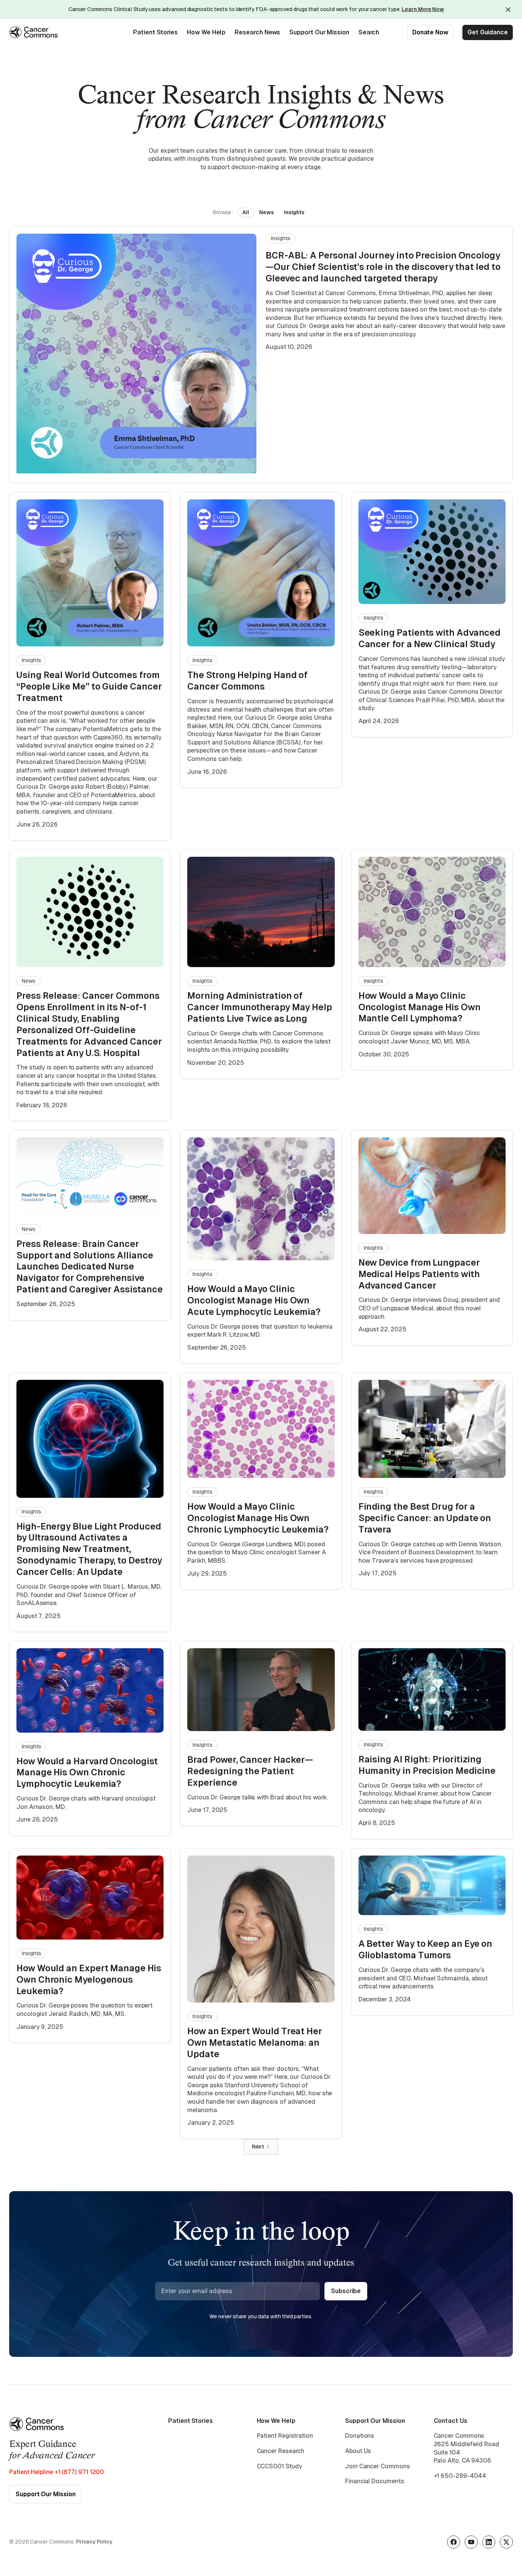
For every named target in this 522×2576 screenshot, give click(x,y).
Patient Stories (155, 32)
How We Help (206, 32)
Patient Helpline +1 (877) (57, 2472)
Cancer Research (281, 2451)
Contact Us (451, 2421)
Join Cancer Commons (377, 2466)
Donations (360, 2436)
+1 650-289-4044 (460, 2476)
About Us (358, 2451)
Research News (257, 32)
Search (369, 32)
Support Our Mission (319, 32)
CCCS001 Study (280, 2466)
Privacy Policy (94, 2542)
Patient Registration (285, 2436)
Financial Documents (374, 2481)
